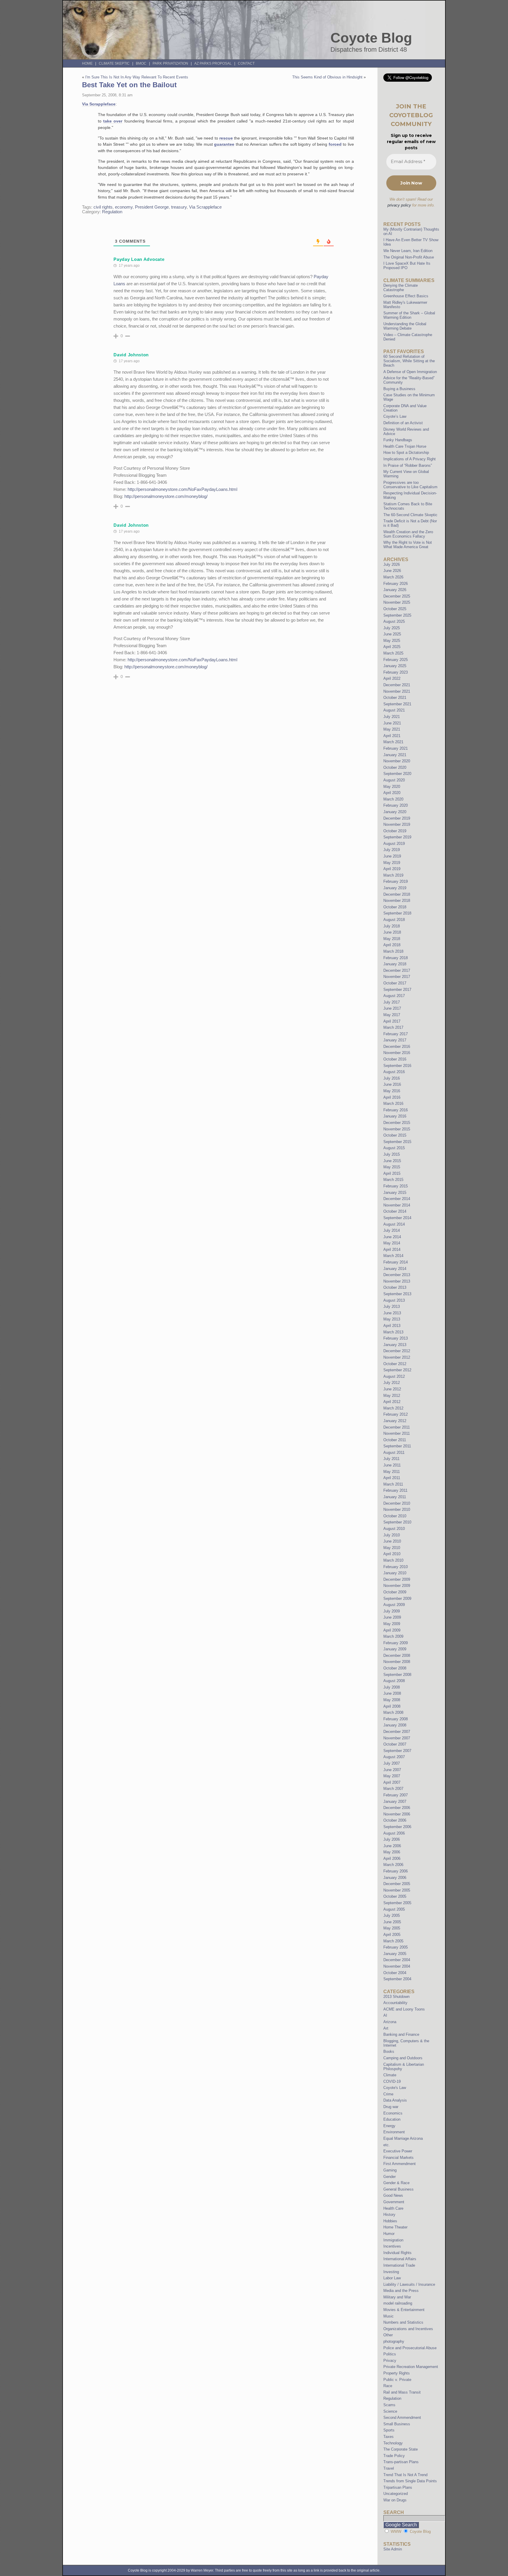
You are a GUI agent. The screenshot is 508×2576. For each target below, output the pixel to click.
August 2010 (394, 1529)
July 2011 (391, 1459)
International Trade (399, 2265)
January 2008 (395, 1725)
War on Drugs (395, 2500)
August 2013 (394, 1300)
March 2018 (393, 951)
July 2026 (392, 564)
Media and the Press (401, 2291)
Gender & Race (396, 2183)
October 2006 (395, 1820)
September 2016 (397, 1066)
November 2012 (397, 1357)
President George (152, 207)
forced (335, 144)
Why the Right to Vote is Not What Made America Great (408, 545)
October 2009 (395, 1592)
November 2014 (397, 1205)
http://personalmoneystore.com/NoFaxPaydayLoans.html (182, 489)
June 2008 (392, 1693)
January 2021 (395, 755)
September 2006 (397, 1827)
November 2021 (397, 691)
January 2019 (395, 888)
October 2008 (395, 1668)
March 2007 (393, 1789)
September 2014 (397, 1218)
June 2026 (392, 571)
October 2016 (395, 1059)
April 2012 (392, 1402)
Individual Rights (397, 2253)
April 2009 (392, 1630)
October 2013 (395, 1287)
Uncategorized (396, 2494)
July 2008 (392, 1687)
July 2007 (392, 1763)
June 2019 (392, 856)
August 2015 (394, 1148)
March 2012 (393, 1408)
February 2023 (396, 672)
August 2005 (394, 1909)
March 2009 (393, 1636)
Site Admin (393, 2549)
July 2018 (392, 926)
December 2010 (397, 1503)
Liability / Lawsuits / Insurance (409, 2284)
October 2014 (395, 1211)
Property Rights (397, 2373)
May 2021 (392, 729)
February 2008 (396, 1719)
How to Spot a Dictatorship (406, 453)
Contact (246, 63)
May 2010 (392, 1548)
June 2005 (392, 1922)
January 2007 (395, 1801)
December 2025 (397, 596)
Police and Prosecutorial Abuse (410, 2348)
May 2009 (392, 1624)
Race (388, 2386)
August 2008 (394, 1681)
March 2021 (393, 742)
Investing (391, 2272)
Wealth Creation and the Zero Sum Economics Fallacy (408, 534)
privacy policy (399, 205)
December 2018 (397, 894)
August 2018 (394, 920)
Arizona (390, 2022)
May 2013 (392, 1319)
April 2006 (392, 1858)
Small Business (397, 2424)
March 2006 (393, 1865)
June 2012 (392, 1389)
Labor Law (392, 2278)
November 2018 (397, 901)
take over (113, 121)
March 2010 (393, 1560)
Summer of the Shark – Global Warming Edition (409, 315)
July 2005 (392, 1915)
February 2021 (396, 748)
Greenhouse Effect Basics (406, 296)
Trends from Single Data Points (410, 2481)
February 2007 (396, 1795)
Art (386, 2028)
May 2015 (392, 1167)
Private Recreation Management (411, 2367)
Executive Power (398, 2151)
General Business (398, 2189)
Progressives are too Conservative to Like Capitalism (410, 485)
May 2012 (392, 1396)
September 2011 (397, 1446)
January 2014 (395, 1269)
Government (394, 2202)
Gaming (390, 2170)
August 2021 (394, 710)
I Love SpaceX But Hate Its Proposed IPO (407, 266)
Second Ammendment (402, 2418)
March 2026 (393, 577)
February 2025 (396, 660)
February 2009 (396, 1643)
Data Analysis (395, 2100)
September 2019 (397, 837)
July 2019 (392, 850)
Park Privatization (170, 63)
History (389, 2215)
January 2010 (395, 1573)
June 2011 (392, 1465)
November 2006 (397, 1814)
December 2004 (397, 1960)
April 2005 (392, 1935)
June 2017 (392, 1008)
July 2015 (392, 1154)
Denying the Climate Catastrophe (401, 288)
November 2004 (397, 1966)
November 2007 (397, 1738)
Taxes (388, 2437)
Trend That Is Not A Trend (405, 2475)
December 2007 (397, 1732)
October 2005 (395, 1896)
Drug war (391, 2107)
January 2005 (395, 1954)
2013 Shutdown (396, 1997)
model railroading (398, 2303)
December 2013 (397, 1275)
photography (394, 2341)
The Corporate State (401, 2449)
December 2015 (397, 1123)
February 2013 (396, 1338)
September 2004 (397, 1979)
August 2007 (394, 1757)
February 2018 (396, 958)
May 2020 (392, 787)
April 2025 (392, 647)
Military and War (397, 2297)
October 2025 (395, 609)
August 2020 (394, 780)
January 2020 (395, 812)
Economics (393, 2113)
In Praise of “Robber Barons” (408, 465)
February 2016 (396, 1110)
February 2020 (396, 805)
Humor (389, 2234)
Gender (390, 2177)
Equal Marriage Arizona (403, 2138)
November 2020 (397, 761)
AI (385, 2015)
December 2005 (397, 1884)
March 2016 (393, 1104)
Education (392, 2119)
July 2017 (392, 1002)
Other (388, 2335)
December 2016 (397, 1047)
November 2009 (397, 1586)
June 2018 (392, 932)
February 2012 (396, 1414)
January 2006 (395, 1878)
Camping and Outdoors (403, 2058)
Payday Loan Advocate (139, 259)
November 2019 (397, 824)
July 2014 (392, 1230)
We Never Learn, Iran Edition (408, 251)
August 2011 (394, 1453)
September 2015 (397, 1142)
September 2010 (397, 1522)
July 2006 (392, 1839)
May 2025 (392, 641)
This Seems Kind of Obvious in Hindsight (327, 77)
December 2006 (397, 1808)
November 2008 (397, 1662)
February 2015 (396, 1186)
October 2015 (395, 1135)
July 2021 (392, 717)
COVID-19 (392, 2081)
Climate (390, 2075)
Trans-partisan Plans (401, 2462)
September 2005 (397, 1903)
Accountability (395, 2003)
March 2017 (393, 1027)
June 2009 (392, 1617)
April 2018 (392, 945)
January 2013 (395, 1345)
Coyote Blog (371, 38)
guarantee (224, 144)
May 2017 (392, 1015)
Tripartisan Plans (398, 2487)
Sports (389, 2430)
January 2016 (395, 1116)
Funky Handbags (398, 440)
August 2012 (394, 1376)
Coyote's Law (395, 2088)
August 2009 (394, 1605)
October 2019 (395, 831)
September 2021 (397, 704)
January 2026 (395, 590)
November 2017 (397, 977)
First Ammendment (400, 2164)
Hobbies (390, 2221)
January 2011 (395, 1497)
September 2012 (397, 1370)
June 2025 (392, 634)
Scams (389, 2405)
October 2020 (395, 767)
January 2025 (395, 666)
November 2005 (397, 1890)
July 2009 (392, 1611)
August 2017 (394, 996)
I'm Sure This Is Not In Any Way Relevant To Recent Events (137, 77)
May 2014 (392, 1243)
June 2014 (392, 1237)
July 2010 (392, 1535)
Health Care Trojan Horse (405, 446)
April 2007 (392, 1782)
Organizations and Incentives (408, 2329)
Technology (393, 2443)
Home (87, 63)
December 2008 (397, 1655)
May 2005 (392, 1928)
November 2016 (397, 1053)
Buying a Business (399, 389)
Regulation (112, 212)
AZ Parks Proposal (213, 63)
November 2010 (397, 1509)
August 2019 (394, 844)
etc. (387, 2145)
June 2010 (392, 1541)
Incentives (392, 2246)
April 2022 (392, 678)
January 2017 (395, 1040)
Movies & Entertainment (404, 2310)
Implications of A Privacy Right (410, 459)
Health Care (393, 2208)
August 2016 (394, 1072)
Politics (390, 2354)
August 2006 (394, 1833)
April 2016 (392, 1097)
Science (390, 2411)
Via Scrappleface (99, 104)
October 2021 (395, 698)
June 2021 (392, 723)
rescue (226, 138)
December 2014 (397, 1199)
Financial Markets (398, 2158)
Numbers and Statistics (403, 2322)
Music (388, 2316)
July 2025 (392, 628)
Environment (394, 2132)
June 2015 (392, 1161)
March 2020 (393, 799)
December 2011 (397, 1427)
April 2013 (392, 1326)
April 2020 (392, 793)
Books (389, 2051)
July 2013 (392, 1307)
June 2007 (392, 1770)
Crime (388, 2094)
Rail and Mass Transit (402, 2392)
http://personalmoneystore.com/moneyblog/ (166, 496)
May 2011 (392, 1472)
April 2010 (392, 1554)
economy (124, 207)
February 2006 (396, 1871)
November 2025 (397, 602)
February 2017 (396, 1034)
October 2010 (395, 1516)
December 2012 (397, 1351)
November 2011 (397, 1433)
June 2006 (392, 1846)
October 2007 (395, 1744)
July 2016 (392, 1078)
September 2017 (397, 990)
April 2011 (392, 1478)
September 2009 (397, 1599)
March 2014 (393, 1256)
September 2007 (397, 1751)
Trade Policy (394, 2456)
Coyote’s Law (395, 416)
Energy (389, 2126)
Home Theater (395, 2227)
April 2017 (392, 1021)
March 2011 (393, 1484)
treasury (179, 207)
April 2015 (392, 1173)
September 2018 (397, 913)
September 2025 (397, 615)
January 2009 (395, 1649)
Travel (389, 2468)
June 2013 (392, 1313)
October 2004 (395, 1973)
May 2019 (392, 863)
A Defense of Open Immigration (410, 372)
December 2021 (397, 685)
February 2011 (395, 1490)
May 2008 (392, 1700)
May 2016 (392, 1091)
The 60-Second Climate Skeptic (410, 515)
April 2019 (392, 869)
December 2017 (397, 970)
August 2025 (394, 621)
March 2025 (393, 653)
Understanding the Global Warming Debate (405, 326)
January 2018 (395, 964)
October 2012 (395, 1364)
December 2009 (397, 1579)
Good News (393, 2195)
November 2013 (397, 1281)
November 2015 (397, 1129)
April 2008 (392, 1706)
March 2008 (393, 1712)
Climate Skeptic (114, 63)
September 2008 (397, 1675)
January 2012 (395, 1421)
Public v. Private (397, 2380)
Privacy (390, 2361)
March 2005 (393, 1941)
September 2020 (397, 774)
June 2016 (392, 1084)
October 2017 (395, 983)
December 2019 (397, 818)
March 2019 (393, 875)
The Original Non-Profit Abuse (409, 257)
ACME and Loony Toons (404, 2009)
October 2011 (395, 1440)
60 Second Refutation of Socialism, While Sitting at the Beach (409, 361)
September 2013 (397, 1294)
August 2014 (394, 1224)
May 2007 (392, 1776)
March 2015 (393, 1180)
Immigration (393, 2240)
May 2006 (392, 1852)
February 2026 (396, 584)
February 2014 (396, 1262)
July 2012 (392, 1383)
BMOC (141, 63)
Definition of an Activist (403, 423)
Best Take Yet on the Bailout (129, 85)
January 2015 (395, 1193)
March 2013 (393, 1332)
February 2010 (396, 1567)
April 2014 (392, 1250)
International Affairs (400, 2259)
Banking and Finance (401, 2034)
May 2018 (392, 939)
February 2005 (396, 1947)
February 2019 (396, 881)
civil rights (103, 207)
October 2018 (395, 907)
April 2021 (392, 736)
